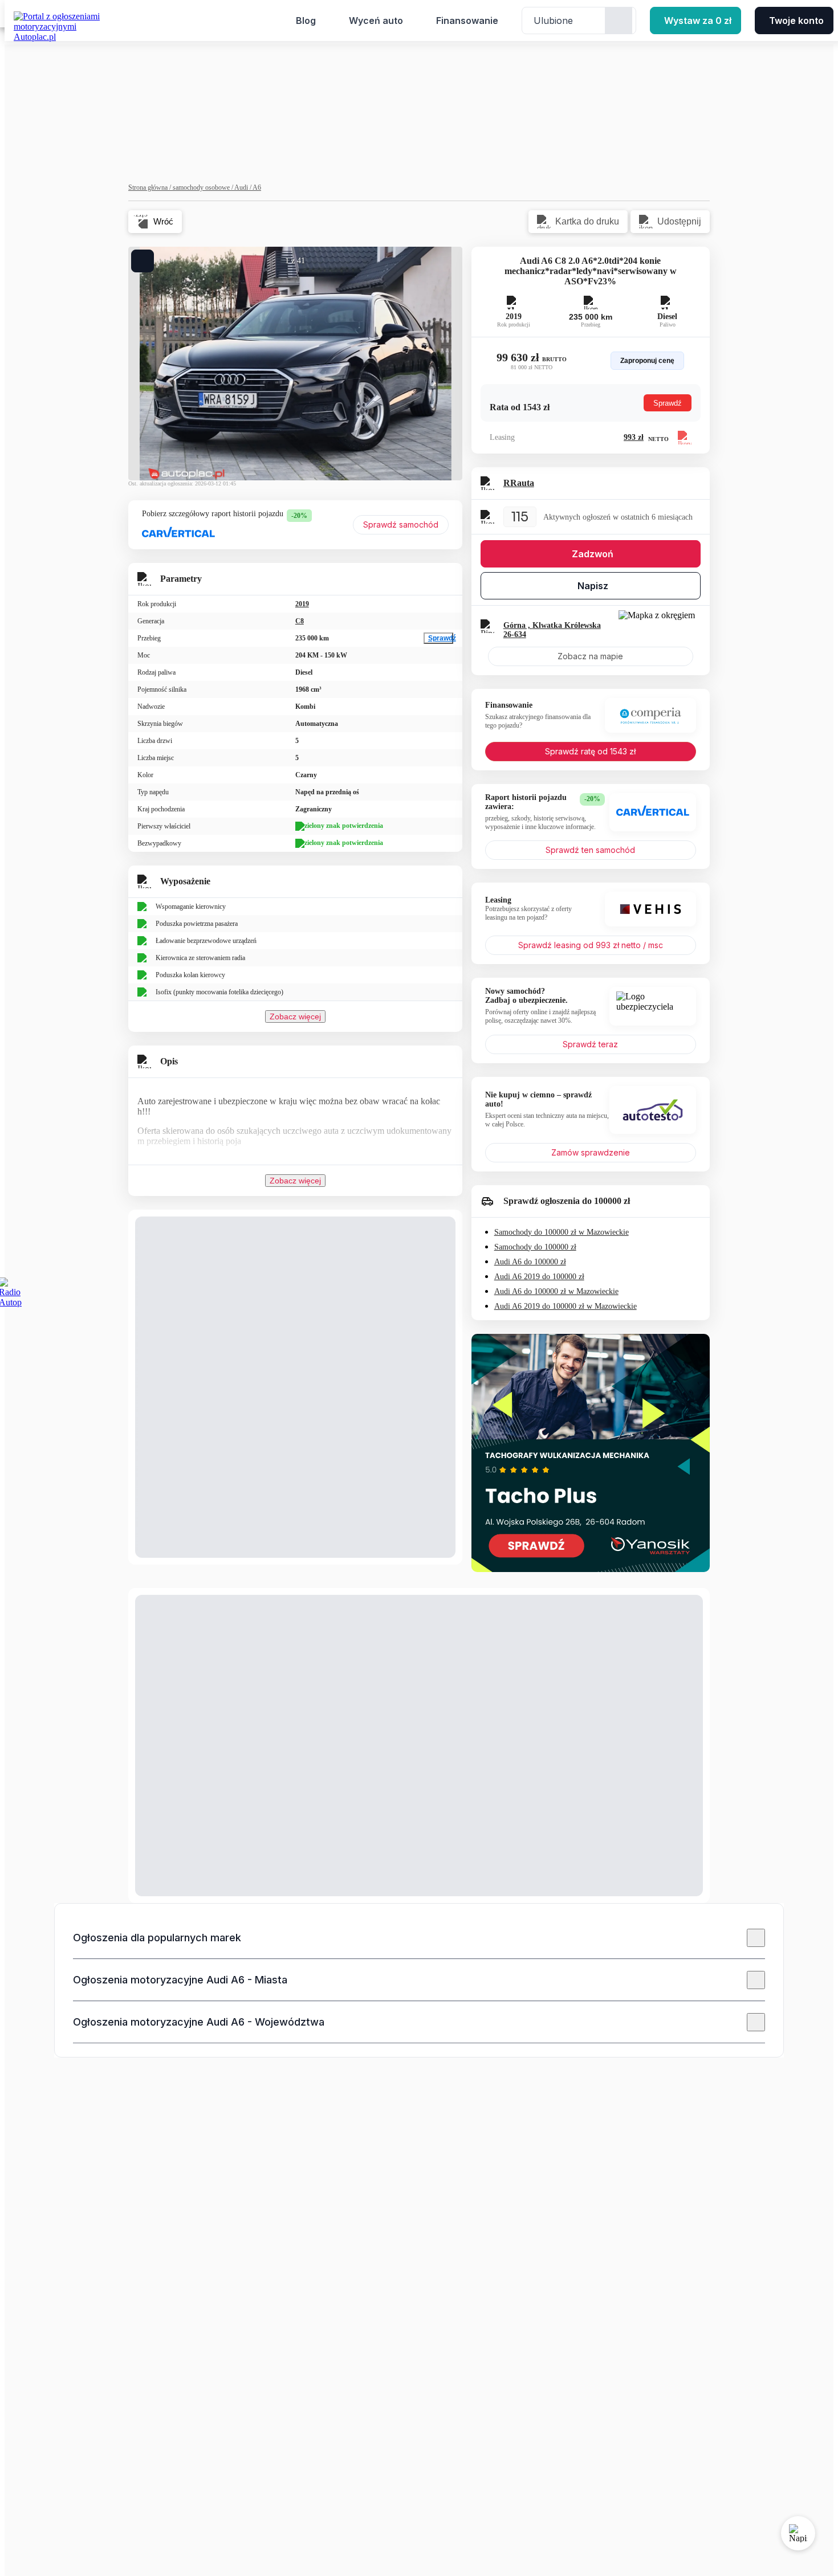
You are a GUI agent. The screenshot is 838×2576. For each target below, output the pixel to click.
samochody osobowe (204, 187)
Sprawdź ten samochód (590, 850)
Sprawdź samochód (401, 524)
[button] (419, 1938)
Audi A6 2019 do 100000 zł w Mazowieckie (566, 1306)
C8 (300, 621)
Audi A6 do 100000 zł (530, 1262)
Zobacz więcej (295, 1016)
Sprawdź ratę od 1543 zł (590, 751)
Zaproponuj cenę (647, 361)
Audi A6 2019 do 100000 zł (539, 1277)
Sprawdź (441, 638)
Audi (243, 187)
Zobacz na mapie (590, 656)
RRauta (519, 483)
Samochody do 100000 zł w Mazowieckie (562, 1232)
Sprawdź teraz (590, 1044)
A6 (257, 187)
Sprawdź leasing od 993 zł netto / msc (591, 945)
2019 (302, 604)
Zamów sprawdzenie (591, 1152)
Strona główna (150, 187)
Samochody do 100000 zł (535, 1247)
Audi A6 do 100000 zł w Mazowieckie (556, 1291)
